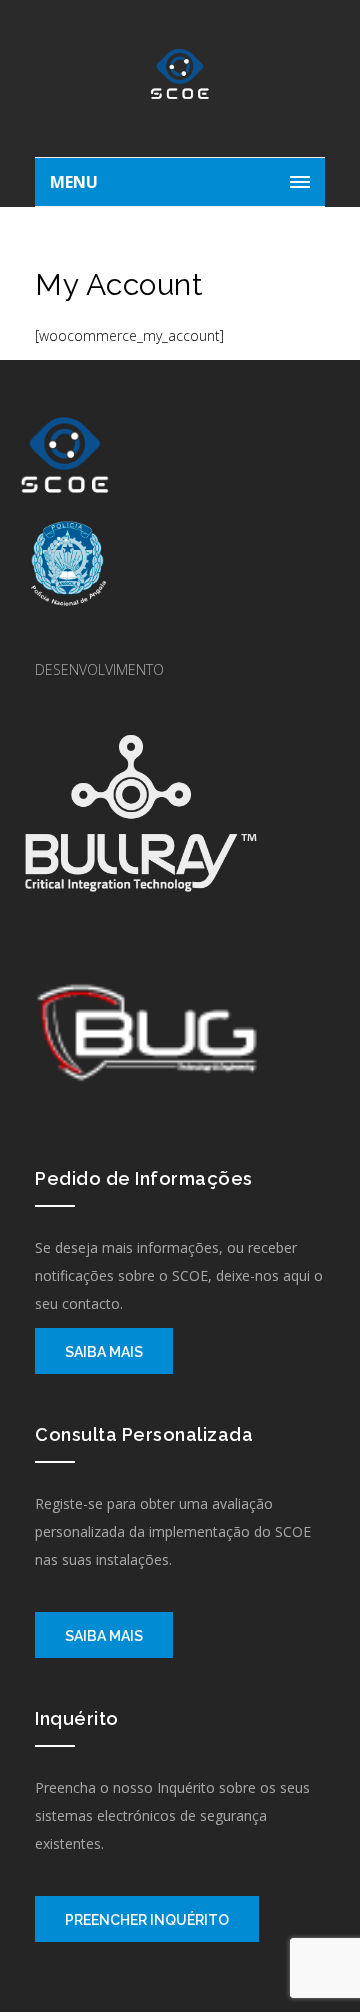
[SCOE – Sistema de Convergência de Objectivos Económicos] (180, 84)
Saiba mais (104, 1352)
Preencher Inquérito (147, 1920)
